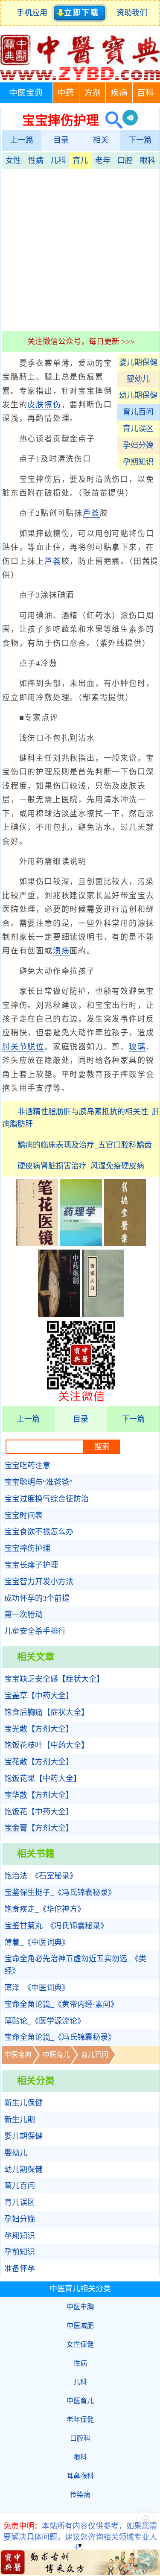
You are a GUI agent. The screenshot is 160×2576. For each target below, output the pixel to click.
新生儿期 (20, 2120)
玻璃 (137, 1047)
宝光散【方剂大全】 (39, 1729)
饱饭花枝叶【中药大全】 (47, 1745)
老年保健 (80, 2420)
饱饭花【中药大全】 (39, 1812)
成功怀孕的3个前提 (37, 1598)
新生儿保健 (23, 2103)
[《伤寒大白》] (103, 1314)
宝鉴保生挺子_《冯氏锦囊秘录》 (60, 1893)
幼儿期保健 (138, 395)
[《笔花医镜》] (37, 1244)
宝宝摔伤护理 (27, 1548)
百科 (145, 93)
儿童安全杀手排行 (35, 1631)
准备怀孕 (20, 2269)
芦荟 (91, 513)
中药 (66, 93)
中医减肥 (80, 2326)
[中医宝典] (80, 78)
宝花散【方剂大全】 (39, 1762)
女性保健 (80, 2344)
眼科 (148, 161)
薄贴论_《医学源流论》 (45, 2021)
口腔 (125, 161)
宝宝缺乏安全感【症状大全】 (54, 1679)
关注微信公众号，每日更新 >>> (81, 342)
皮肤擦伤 (44, 405)
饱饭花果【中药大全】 (43, 1779)
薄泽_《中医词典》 (37, 1988)
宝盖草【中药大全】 (39, 1696)
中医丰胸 (80, 2307)
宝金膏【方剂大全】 (39, 1828)
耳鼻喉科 (80, 2476)
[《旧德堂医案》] (125, 1244)
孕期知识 (138, 462)
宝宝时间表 (23, 1516)
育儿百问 (138, 412)
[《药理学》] (81, 1244)
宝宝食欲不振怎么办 (39, 1532)
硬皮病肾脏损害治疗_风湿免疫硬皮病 (81, 1166)
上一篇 (22, 140)
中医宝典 (26, 93)
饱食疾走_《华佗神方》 (45, 1909)
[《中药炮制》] (59, 1314)
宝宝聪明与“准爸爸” (38, 1482)
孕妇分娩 (138, 445)
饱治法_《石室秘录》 (41, 1876)
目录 (61, 140)
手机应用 (34, 13)
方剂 (93, 93)
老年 (103, 161)
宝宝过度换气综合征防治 (47, 1499)
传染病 (80, 2495)
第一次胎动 (23, 1615)
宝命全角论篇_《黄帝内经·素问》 (61, 2004)
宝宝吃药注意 (27, 1466)
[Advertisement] (80, 249)
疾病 (119, 93)
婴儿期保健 (138, 362)
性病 (36, 161)
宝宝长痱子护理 (31, 1565)
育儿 (80, 161)
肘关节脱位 (23, 1047)
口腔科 (80, 2438)
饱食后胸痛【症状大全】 (47, 1712)
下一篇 (140, 140)
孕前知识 (20, 2252)
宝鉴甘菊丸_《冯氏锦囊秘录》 (56, 1926)
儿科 (58, 161)
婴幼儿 (138, 379)
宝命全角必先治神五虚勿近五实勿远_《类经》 (75, 1965)
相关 (101, 140)
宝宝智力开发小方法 (39, 1582)
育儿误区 (138, 429)
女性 (13, 161)
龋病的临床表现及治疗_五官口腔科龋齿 (85, 1145)
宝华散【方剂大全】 (39, 1795)
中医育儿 (56, 2055)
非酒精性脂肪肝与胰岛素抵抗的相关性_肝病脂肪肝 (81, 1118)
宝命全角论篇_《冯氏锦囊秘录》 (60, 2037)
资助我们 (132, 13)
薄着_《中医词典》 (37, 1942)
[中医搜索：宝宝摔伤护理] (111, 120)
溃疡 (61, 951)
